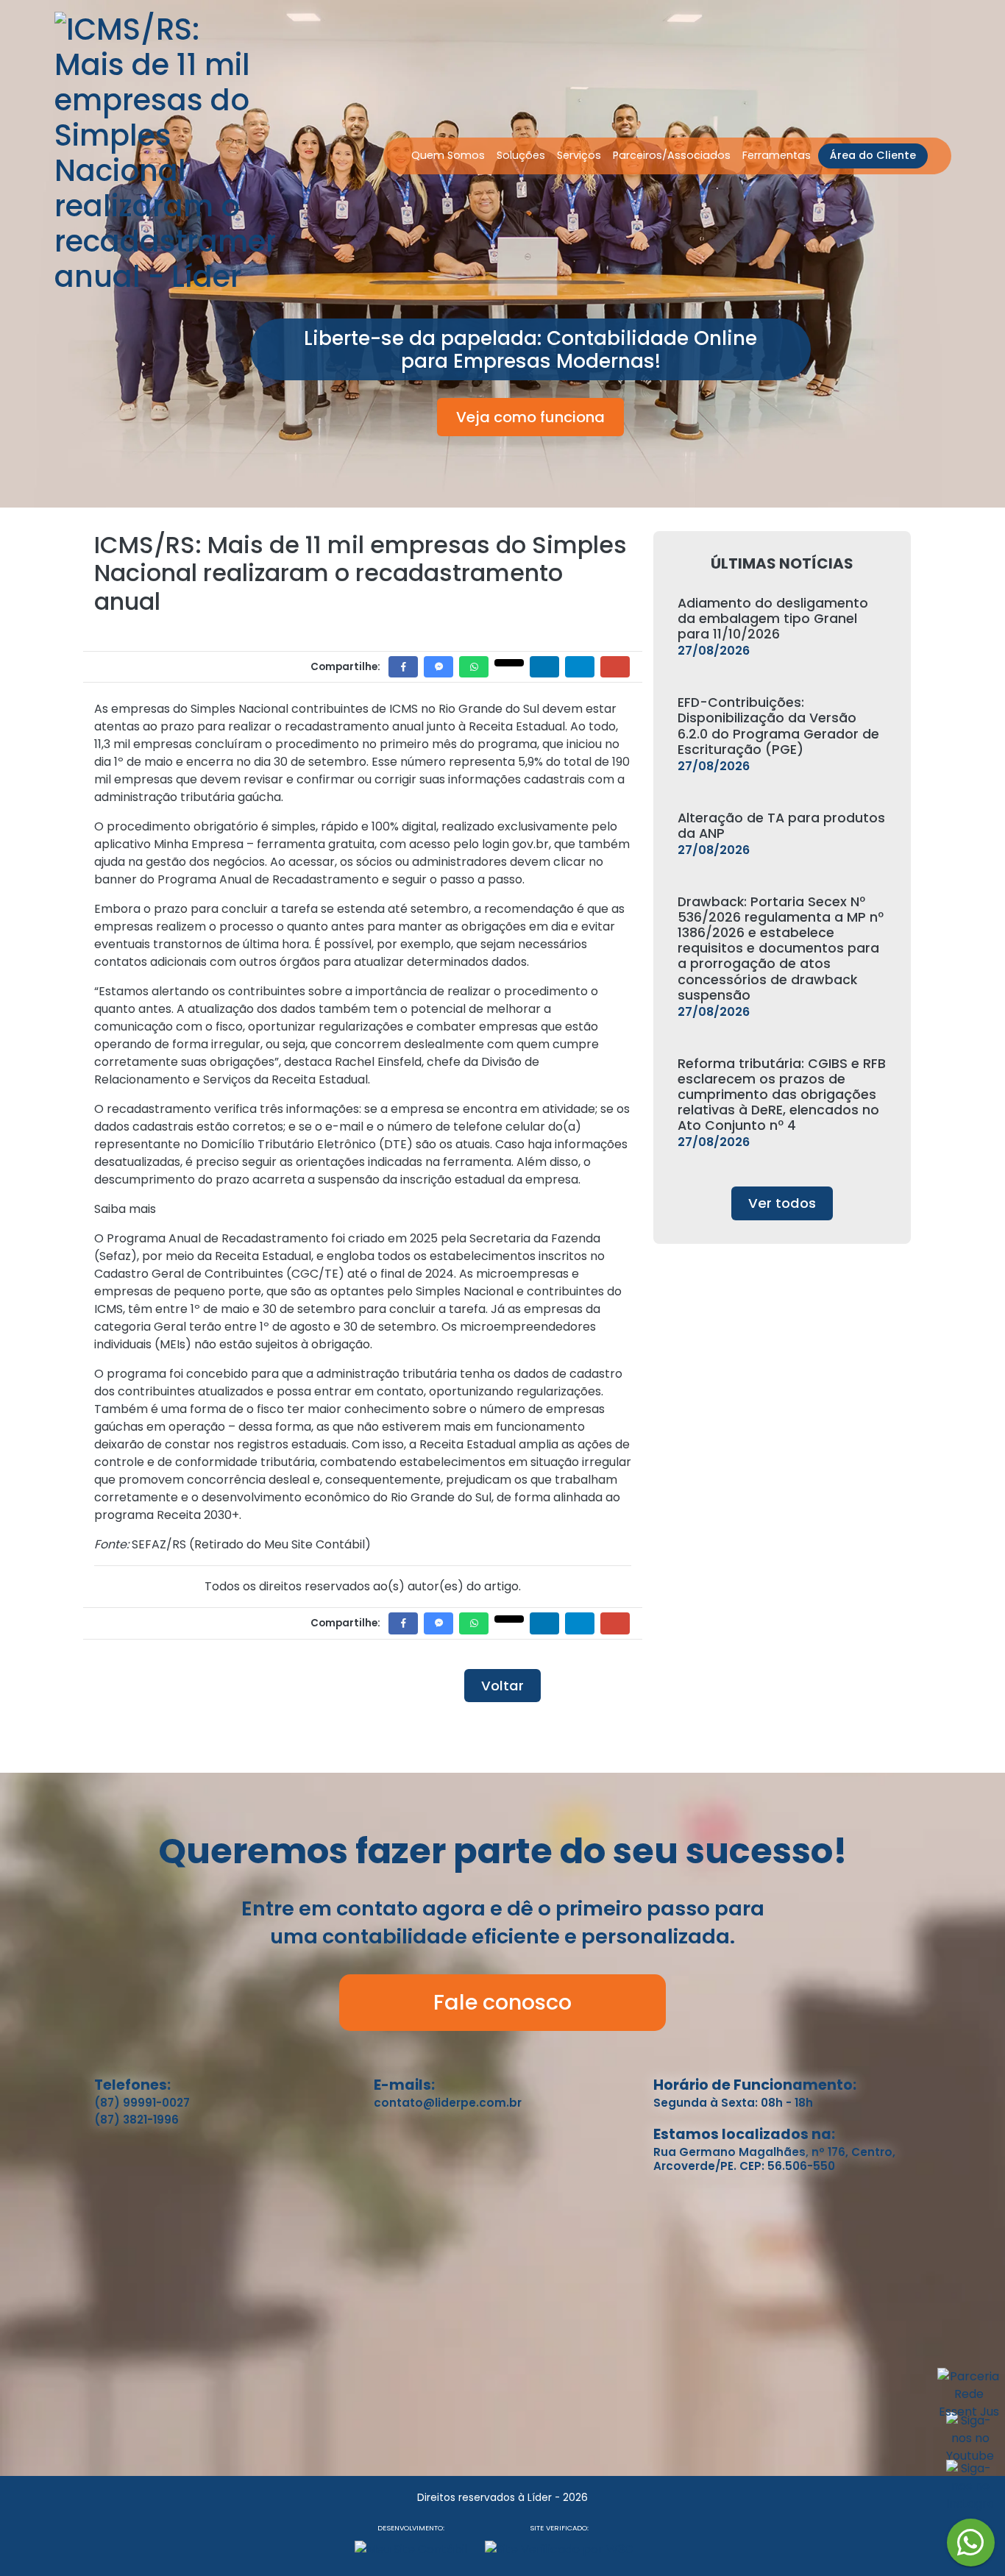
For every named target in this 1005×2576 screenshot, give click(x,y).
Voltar (502, 1686)
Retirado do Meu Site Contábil (280, 1544)
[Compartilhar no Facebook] (403, 667)
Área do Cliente (873, 155)
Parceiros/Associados (672, 155)
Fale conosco (502, 2002)
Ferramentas (777, 155)
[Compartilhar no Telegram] (580, 667)
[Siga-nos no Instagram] (970, 2492)
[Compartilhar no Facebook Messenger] (438, 667)
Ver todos (782, 1203)
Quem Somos (448, 155)
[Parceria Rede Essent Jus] (969, 2400)
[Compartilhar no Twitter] (509, 663)
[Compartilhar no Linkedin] (544, 667)
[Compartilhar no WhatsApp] (474, 667)
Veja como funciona (530, 417)
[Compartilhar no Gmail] (615, 667)
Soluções (521, 155)
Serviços (579, 155)
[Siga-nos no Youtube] (970, 2444)
